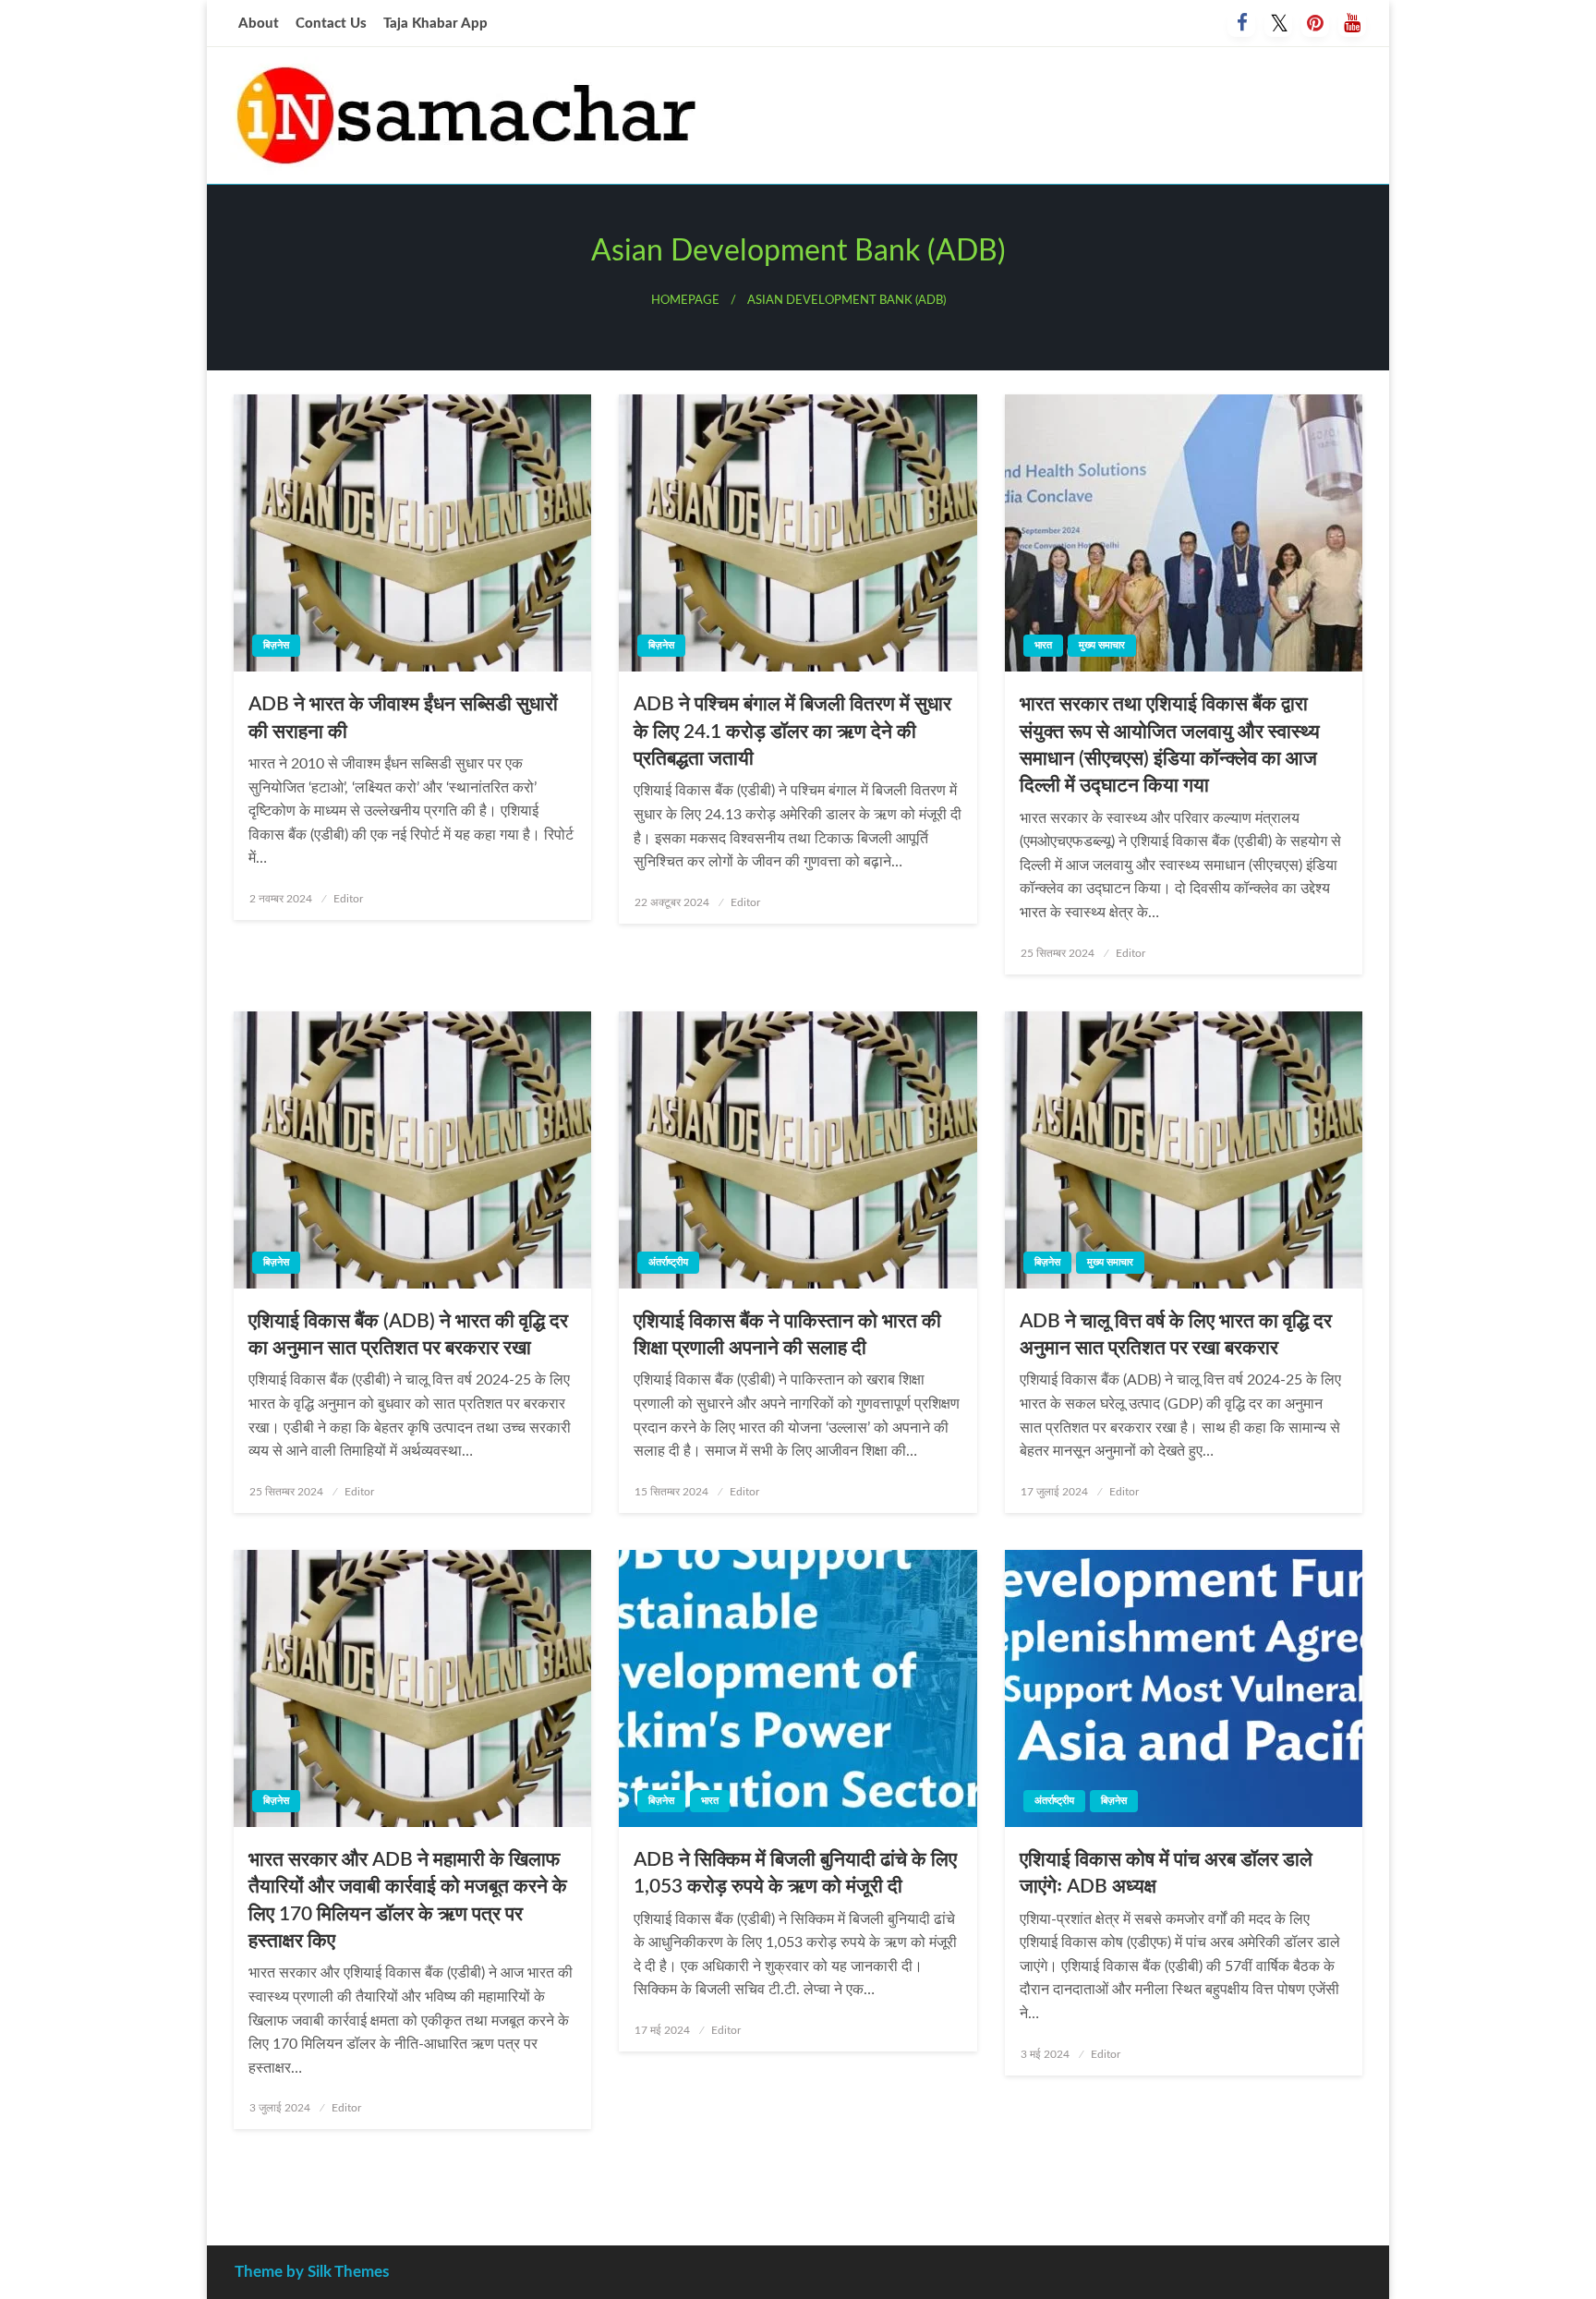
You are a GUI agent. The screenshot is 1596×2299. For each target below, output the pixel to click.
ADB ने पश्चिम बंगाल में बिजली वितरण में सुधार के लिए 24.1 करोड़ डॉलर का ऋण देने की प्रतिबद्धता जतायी (792, 732)
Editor (348, 899)
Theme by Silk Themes (312, 2272)
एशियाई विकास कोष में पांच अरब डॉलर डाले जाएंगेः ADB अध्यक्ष (1166, 1873)
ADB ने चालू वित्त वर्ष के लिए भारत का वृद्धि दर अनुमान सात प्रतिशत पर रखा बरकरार (1176, 1335)
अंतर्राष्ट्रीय (668, 1262)
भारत (1043, 645)
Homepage (685, 300)
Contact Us (331, 24)
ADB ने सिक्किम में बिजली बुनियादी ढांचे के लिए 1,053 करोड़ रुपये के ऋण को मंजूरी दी (795, 1873)
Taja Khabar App (435, 24)
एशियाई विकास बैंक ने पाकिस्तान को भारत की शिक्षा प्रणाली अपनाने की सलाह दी (787, 1335)
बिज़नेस (276, 645)
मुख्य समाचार (1102, 645)
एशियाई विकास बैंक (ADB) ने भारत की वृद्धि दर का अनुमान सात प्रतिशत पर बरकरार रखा (408, 1335)
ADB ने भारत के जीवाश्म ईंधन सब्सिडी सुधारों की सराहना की (403, 718)
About (259, 24)
